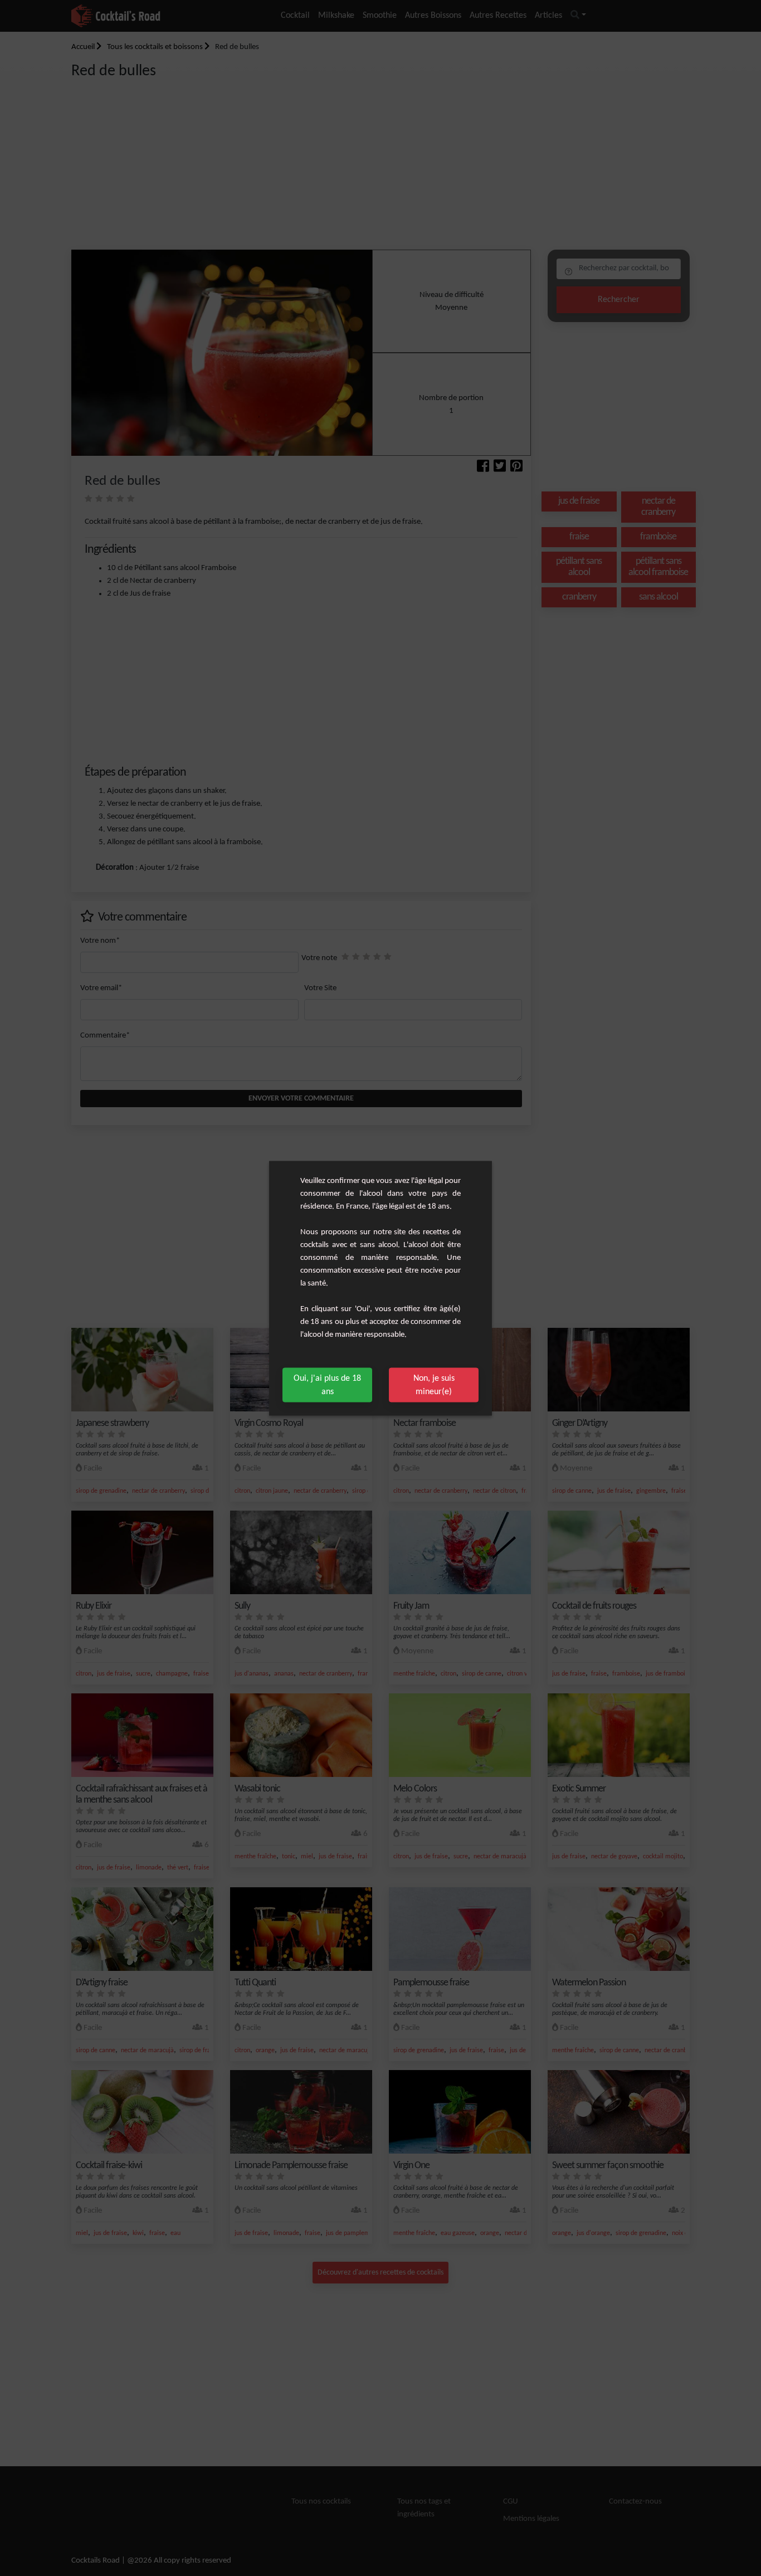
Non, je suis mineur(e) (434, 1385)
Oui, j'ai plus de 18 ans (327, 1385)
